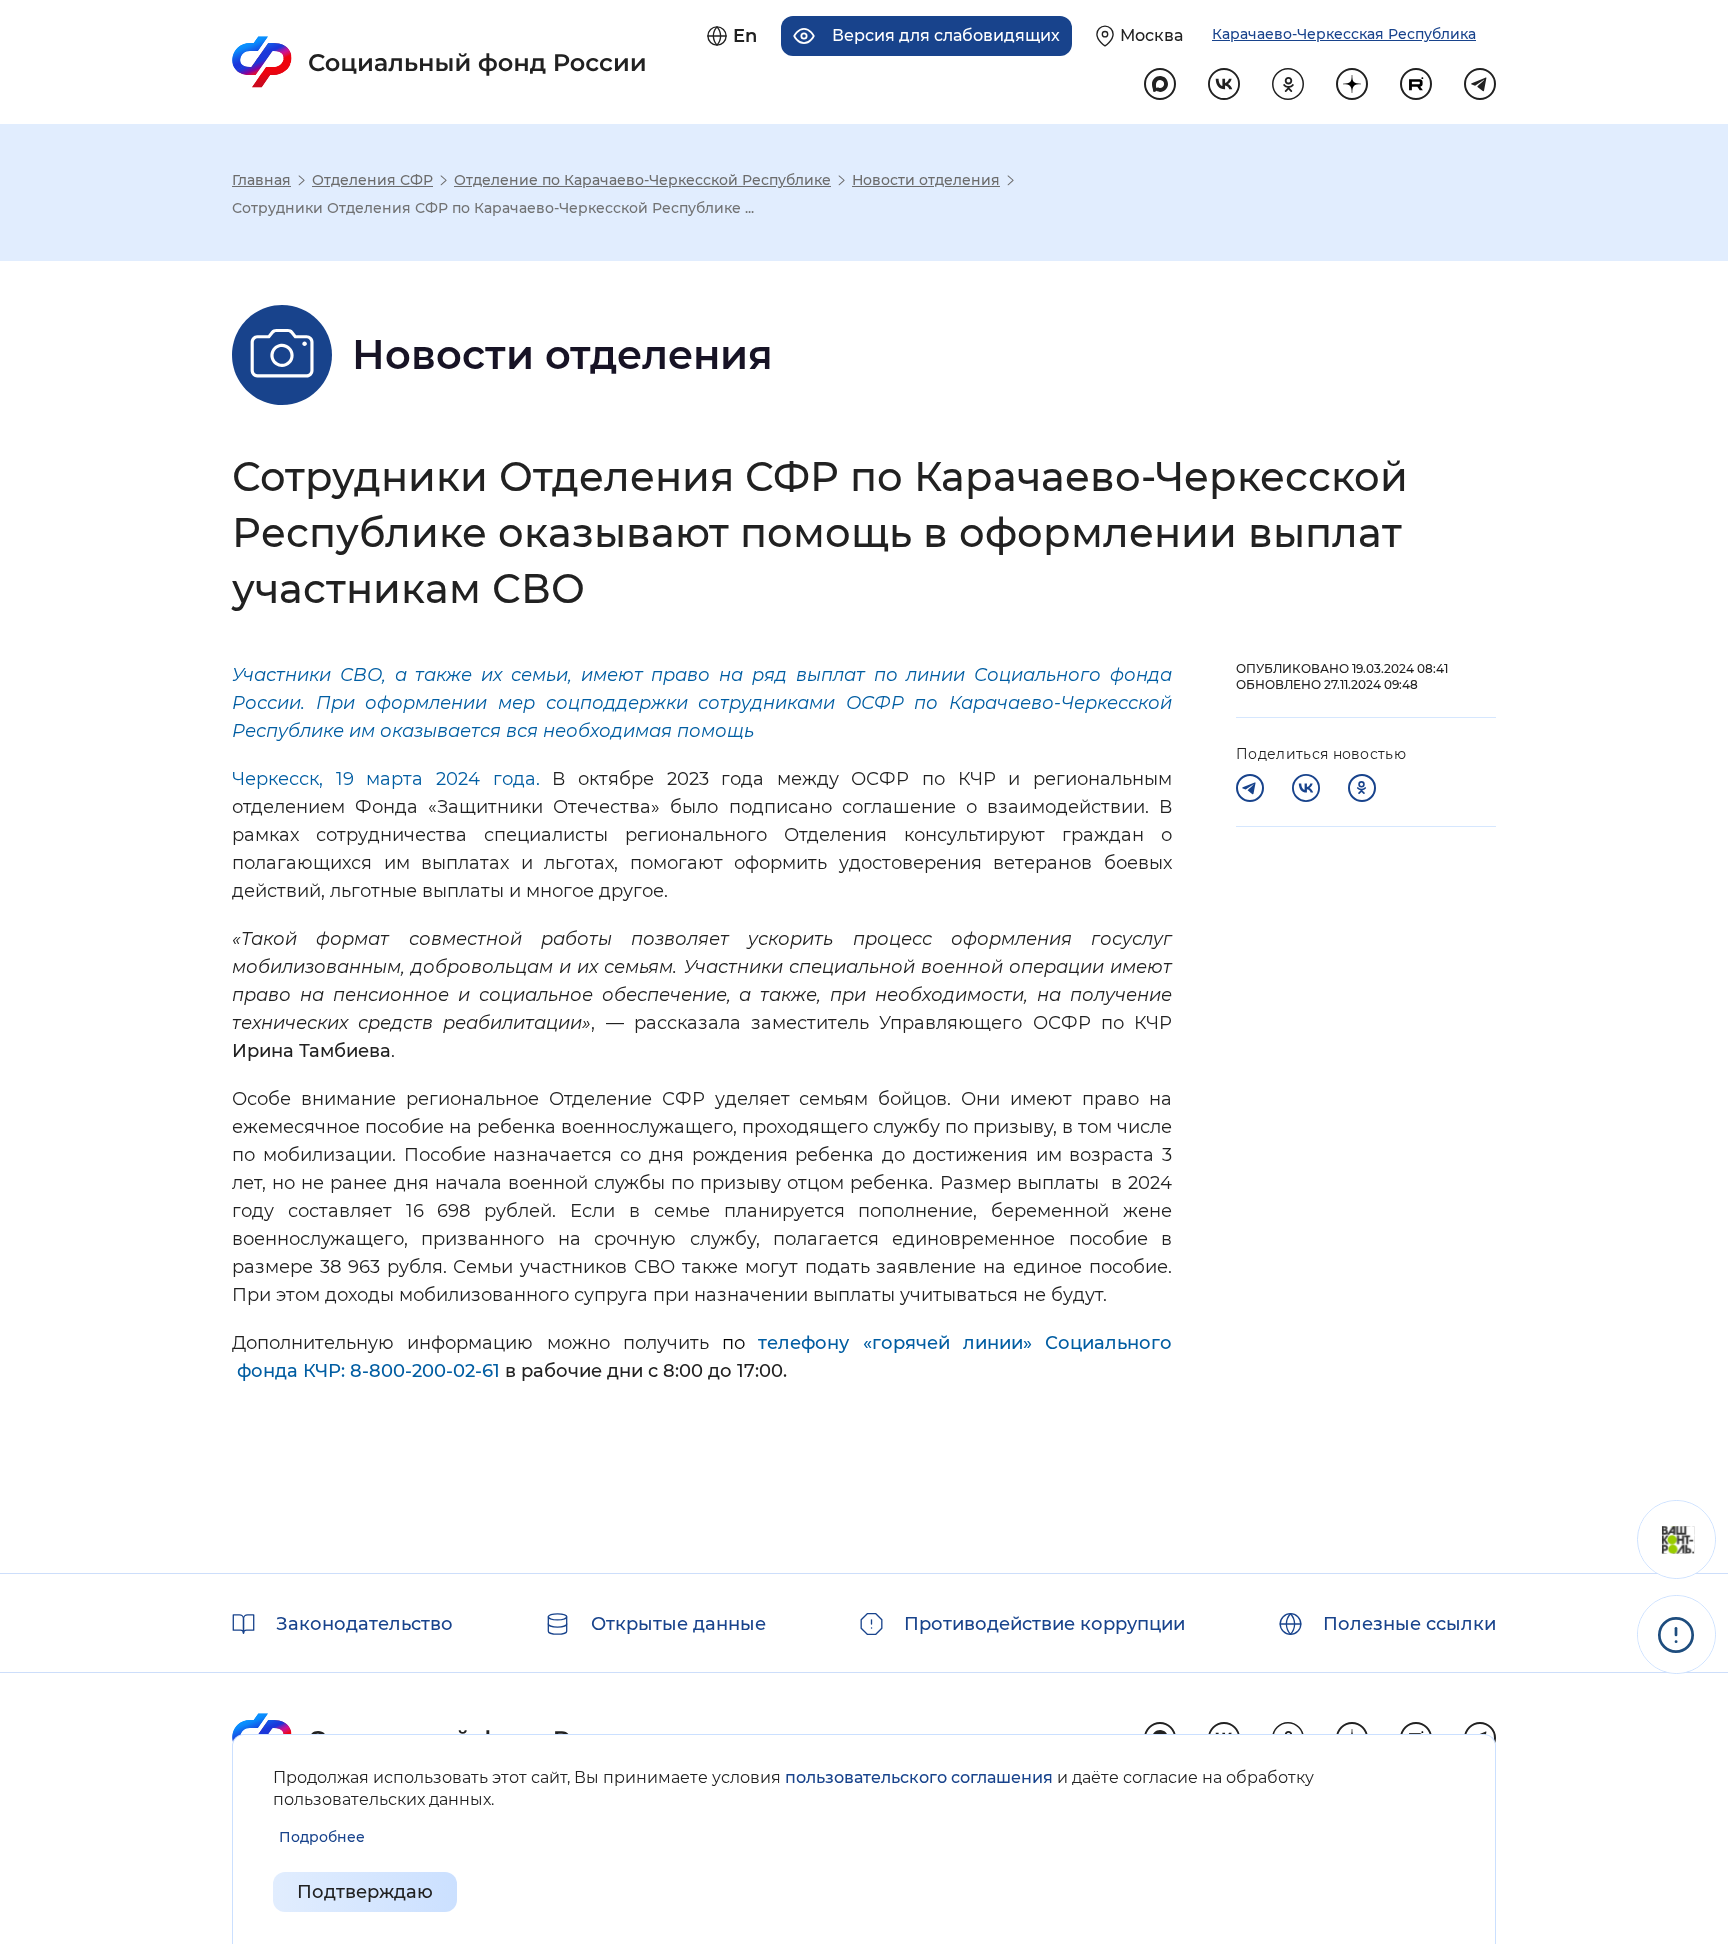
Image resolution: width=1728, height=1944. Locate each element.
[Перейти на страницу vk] (1224, 84)
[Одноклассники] (1362, 788)
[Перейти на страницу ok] (1288, 84)
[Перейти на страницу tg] (1480, 84)
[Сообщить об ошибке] (1676, 1634)
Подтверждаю (365, 1892)
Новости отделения (926, 180)
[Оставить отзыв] (1676, 1539)
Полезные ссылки (1409, 1624)
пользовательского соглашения (919, 1777)
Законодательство (364, 1624)
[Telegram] (1250, 788)
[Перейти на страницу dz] (1352, 84)
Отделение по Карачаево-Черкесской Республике (642, 180)
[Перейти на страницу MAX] (1160, 84)
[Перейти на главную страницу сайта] (439, 62)
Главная (261, 180)
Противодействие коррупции (1044, 1624)
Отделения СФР (372, 180)
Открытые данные (678, 1624)
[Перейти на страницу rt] (1416, 84)
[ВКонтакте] (1306, 788)
